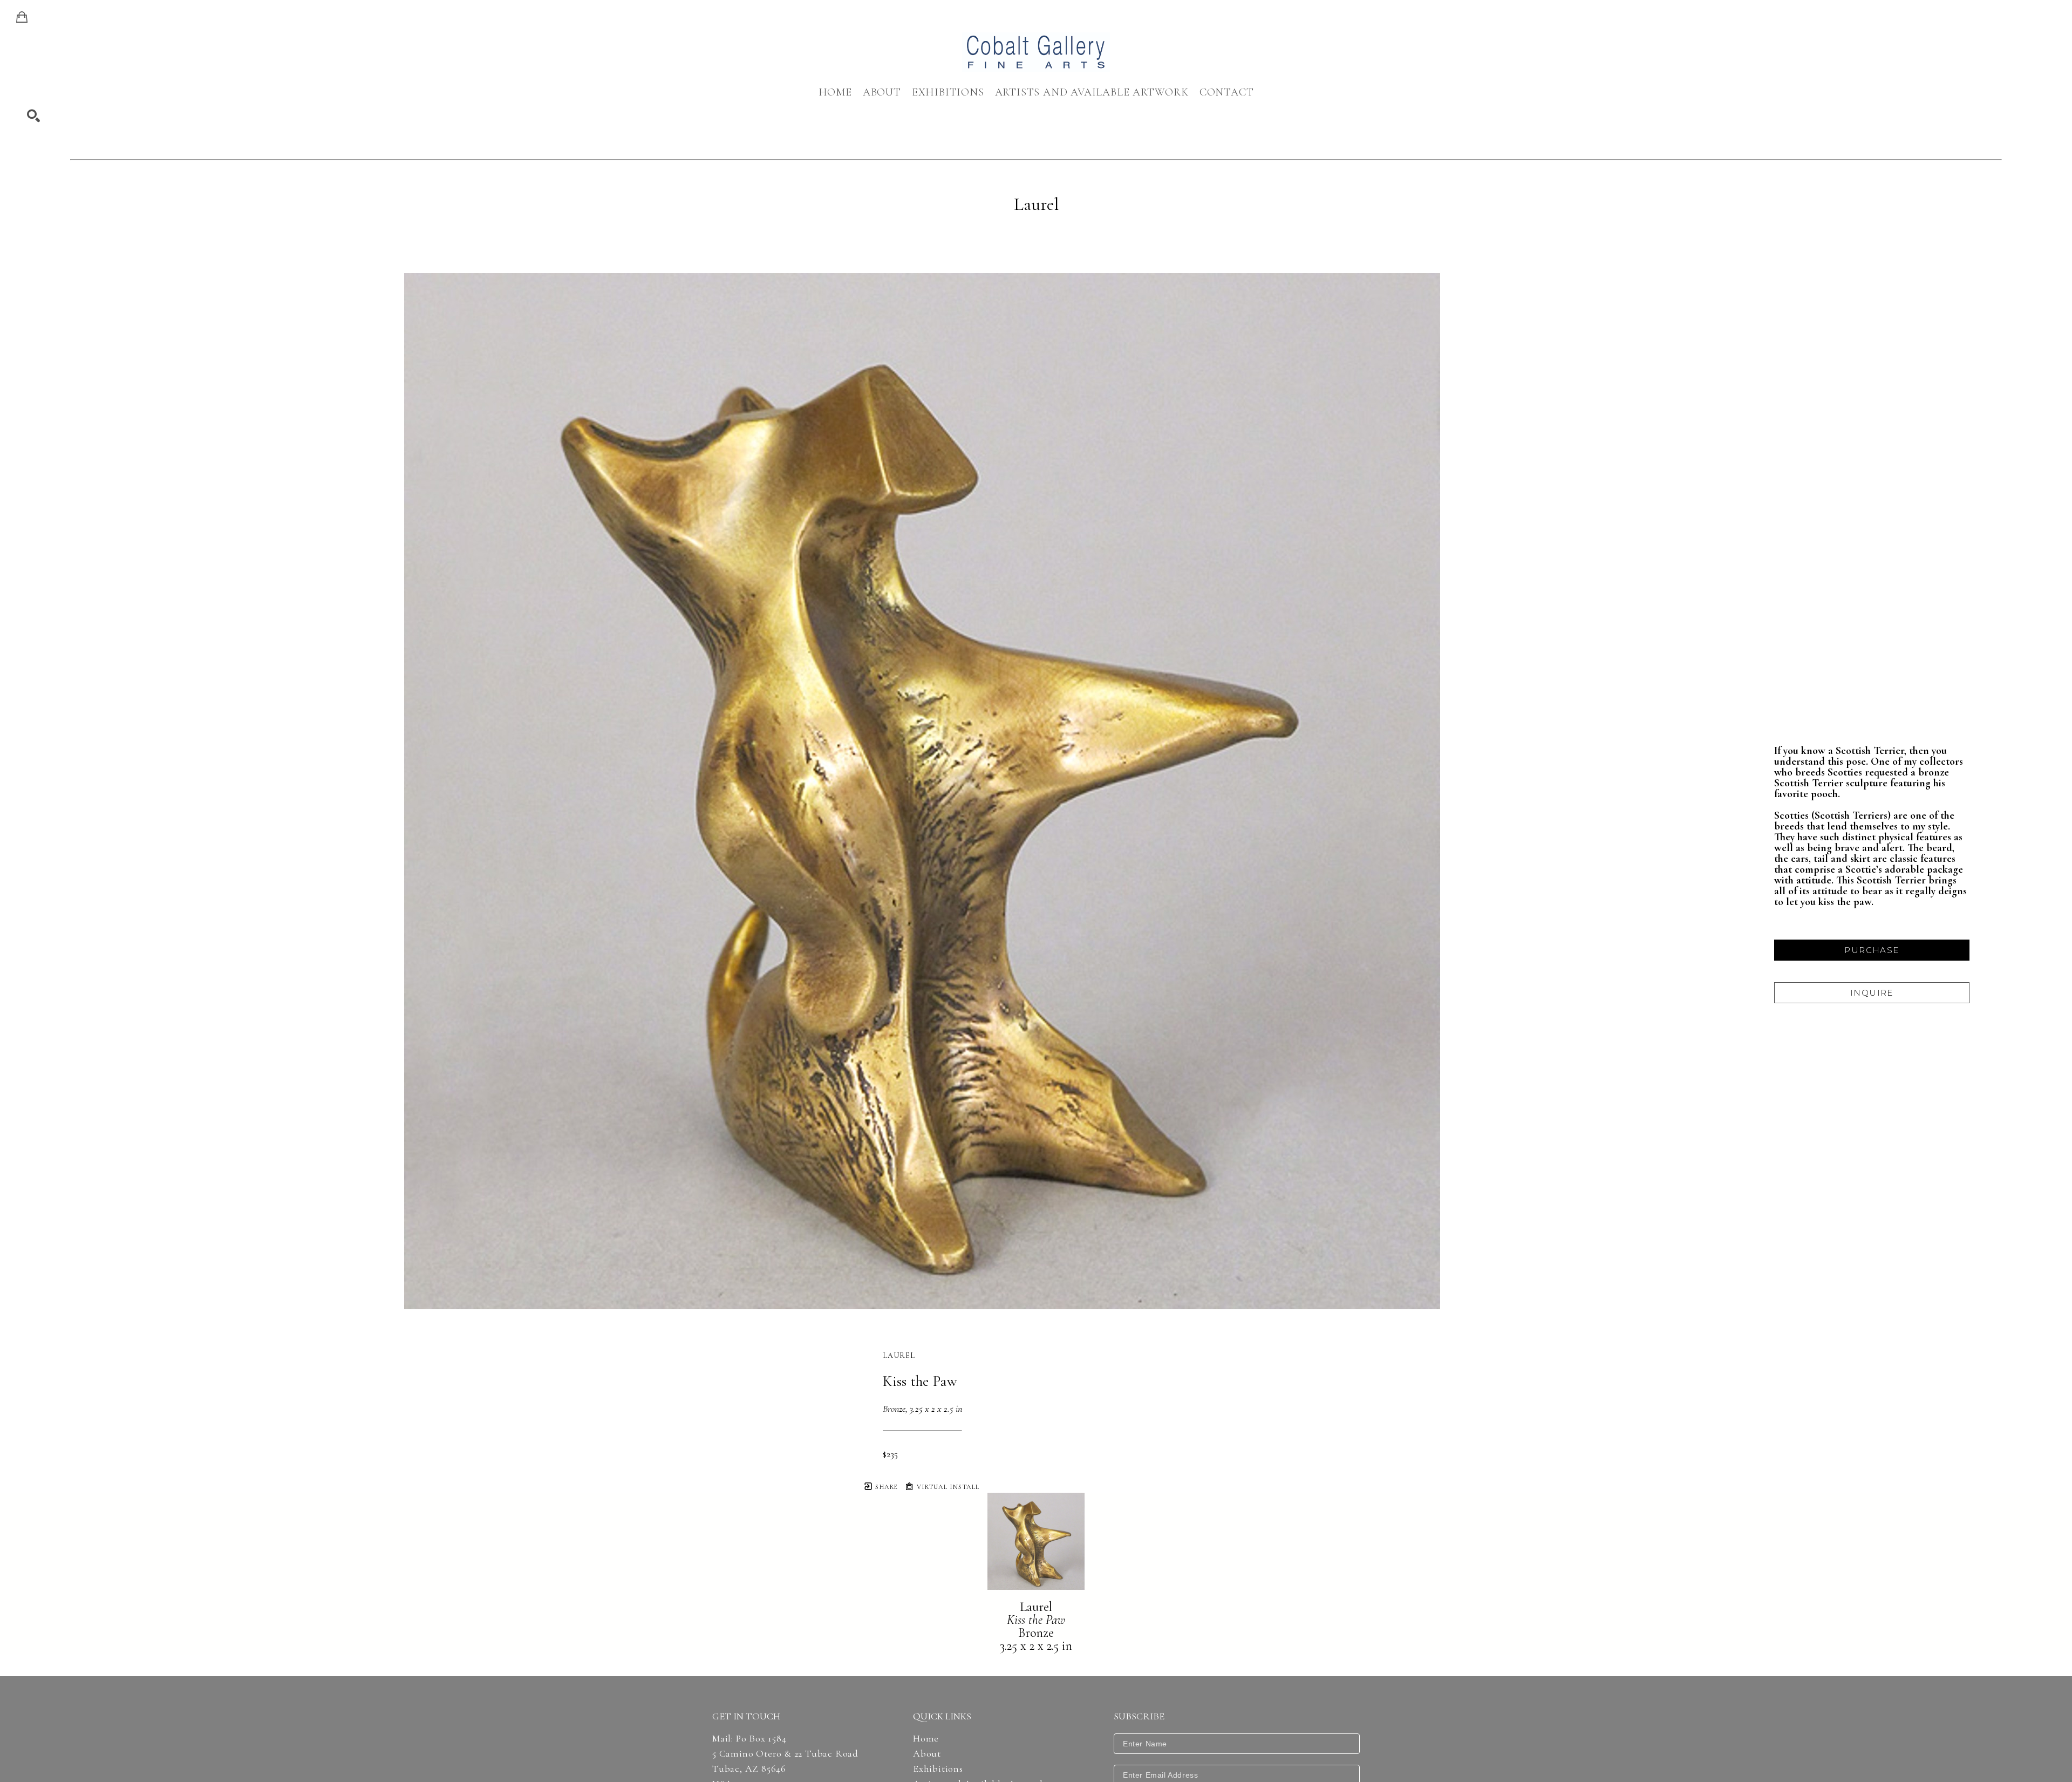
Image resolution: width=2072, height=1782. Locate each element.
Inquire (1872, 993)
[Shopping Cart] (22, 17)
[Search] (33, 116)
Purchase (1872, 950)
